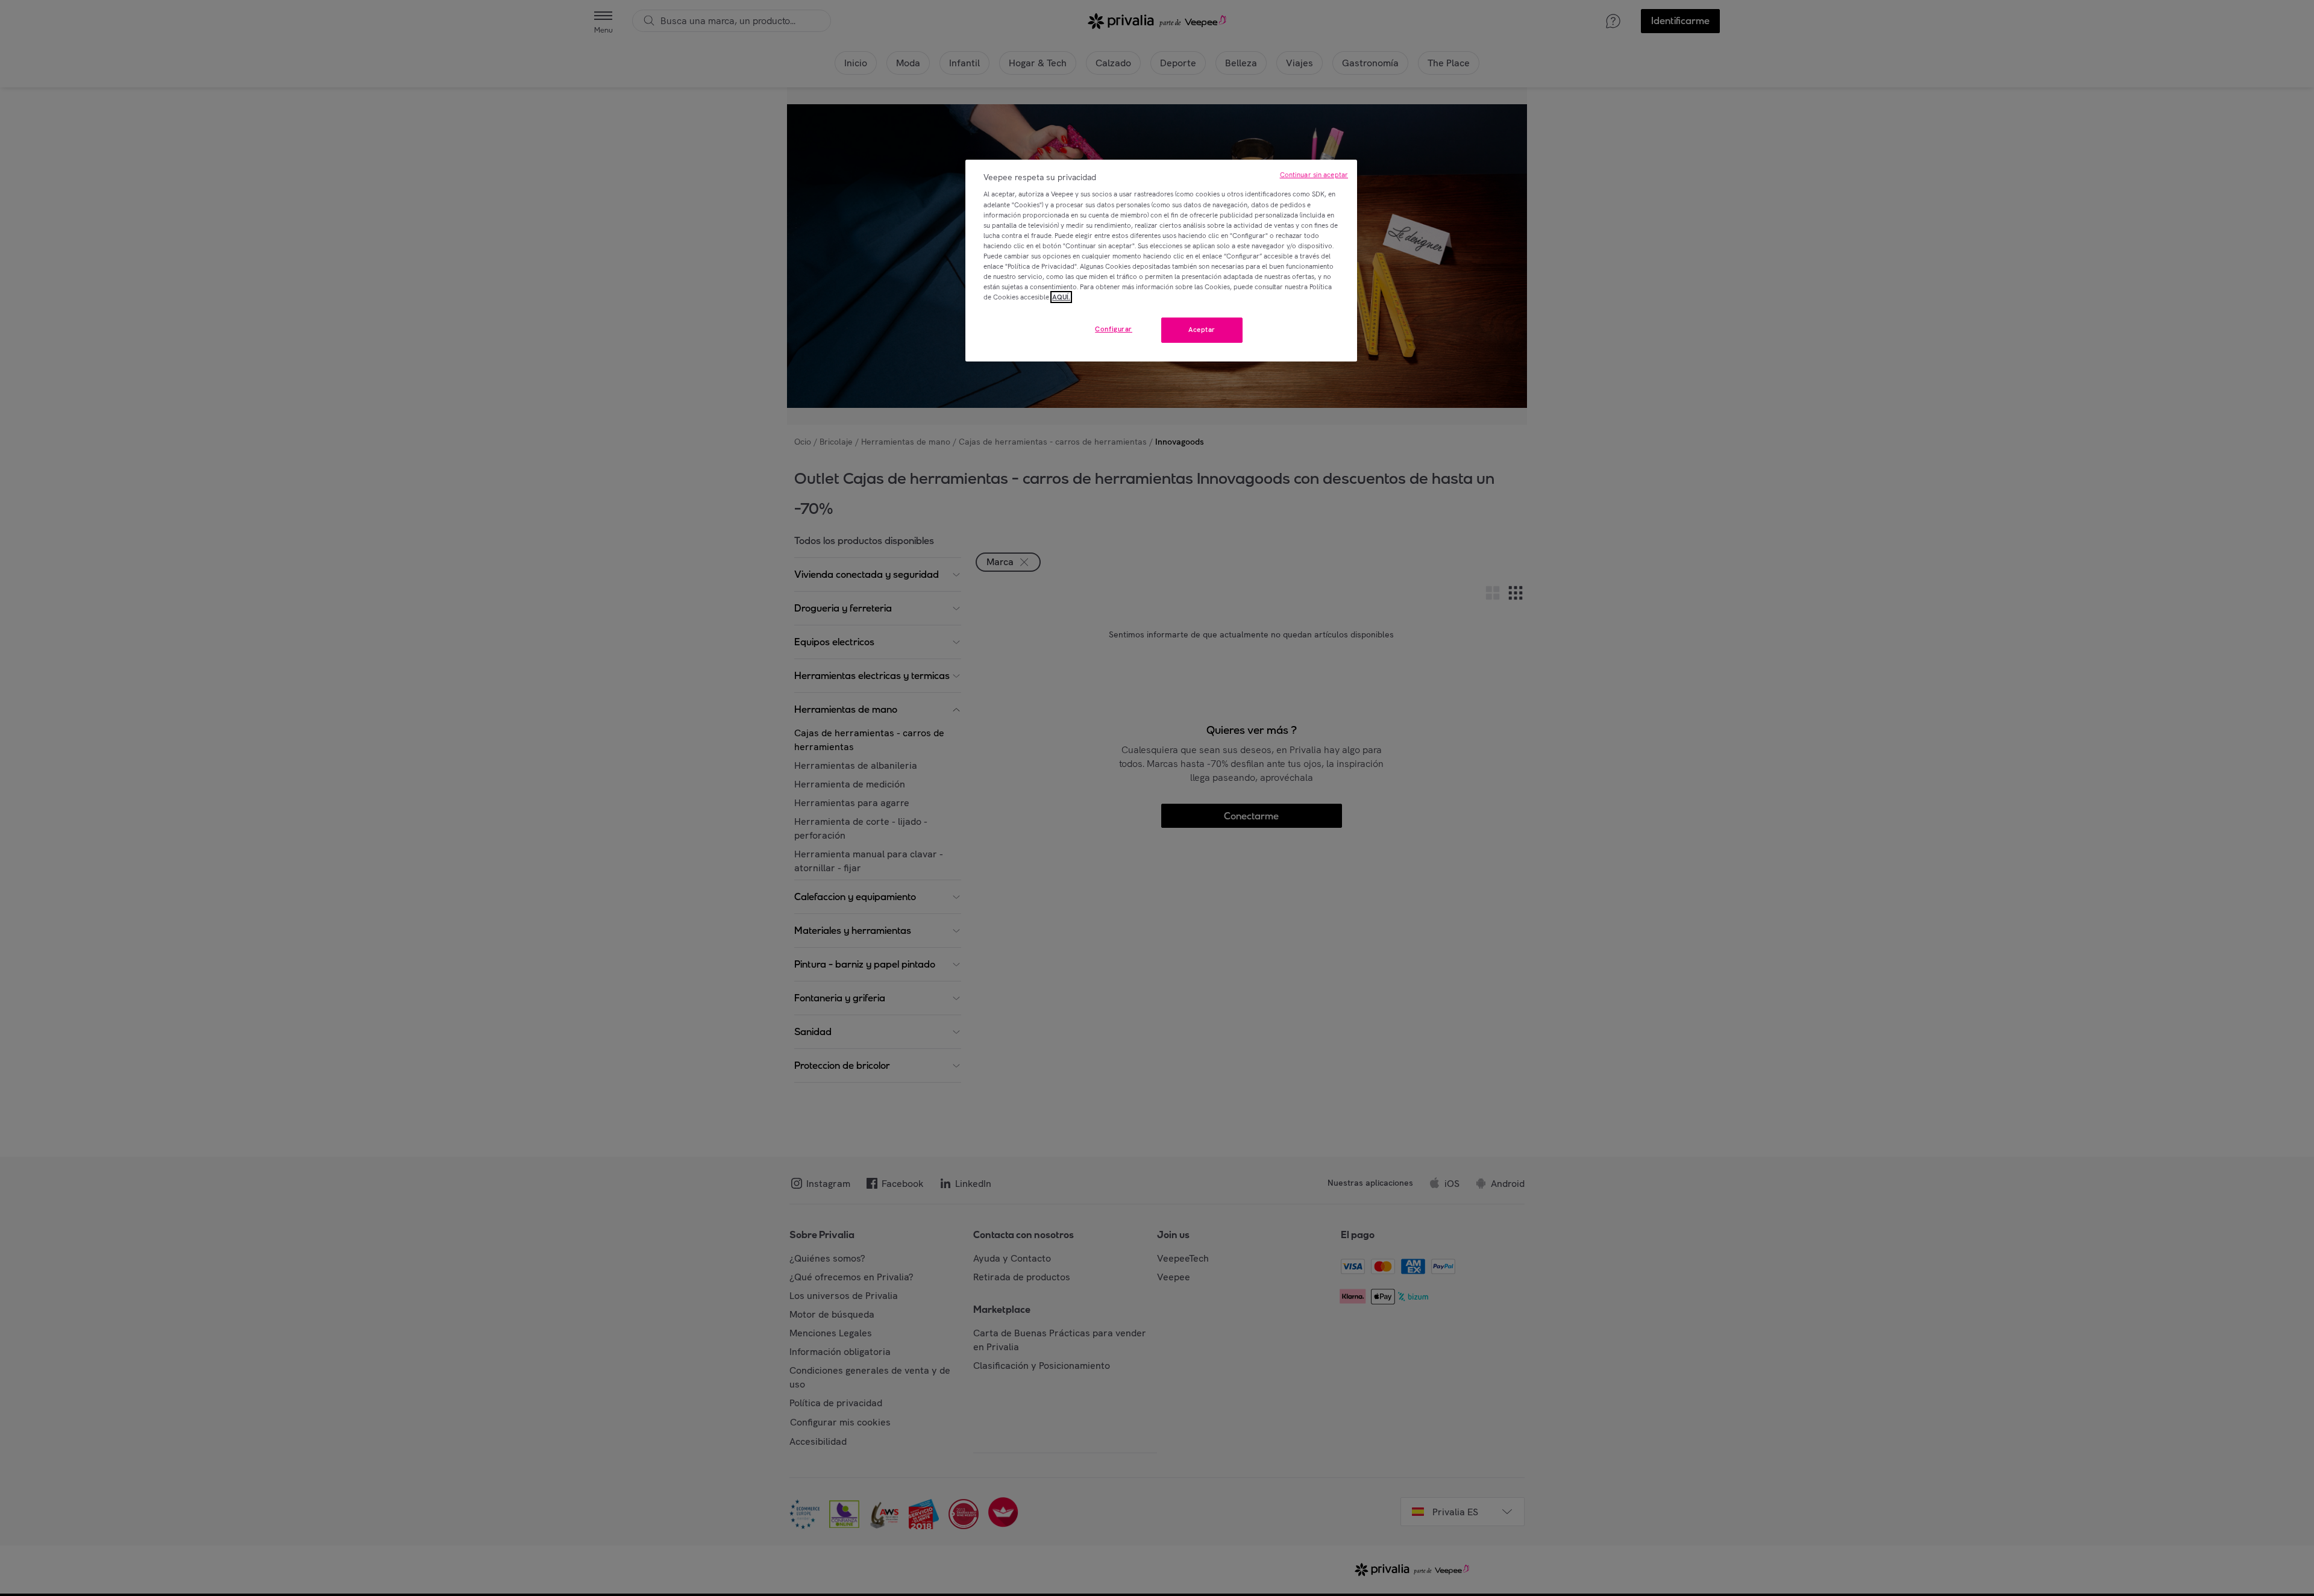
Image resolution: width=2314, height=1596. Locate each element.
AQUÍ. (1061, 297)
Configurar (1114, 329)
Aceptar (1202, 330)
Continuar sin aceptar (1314, 175)
